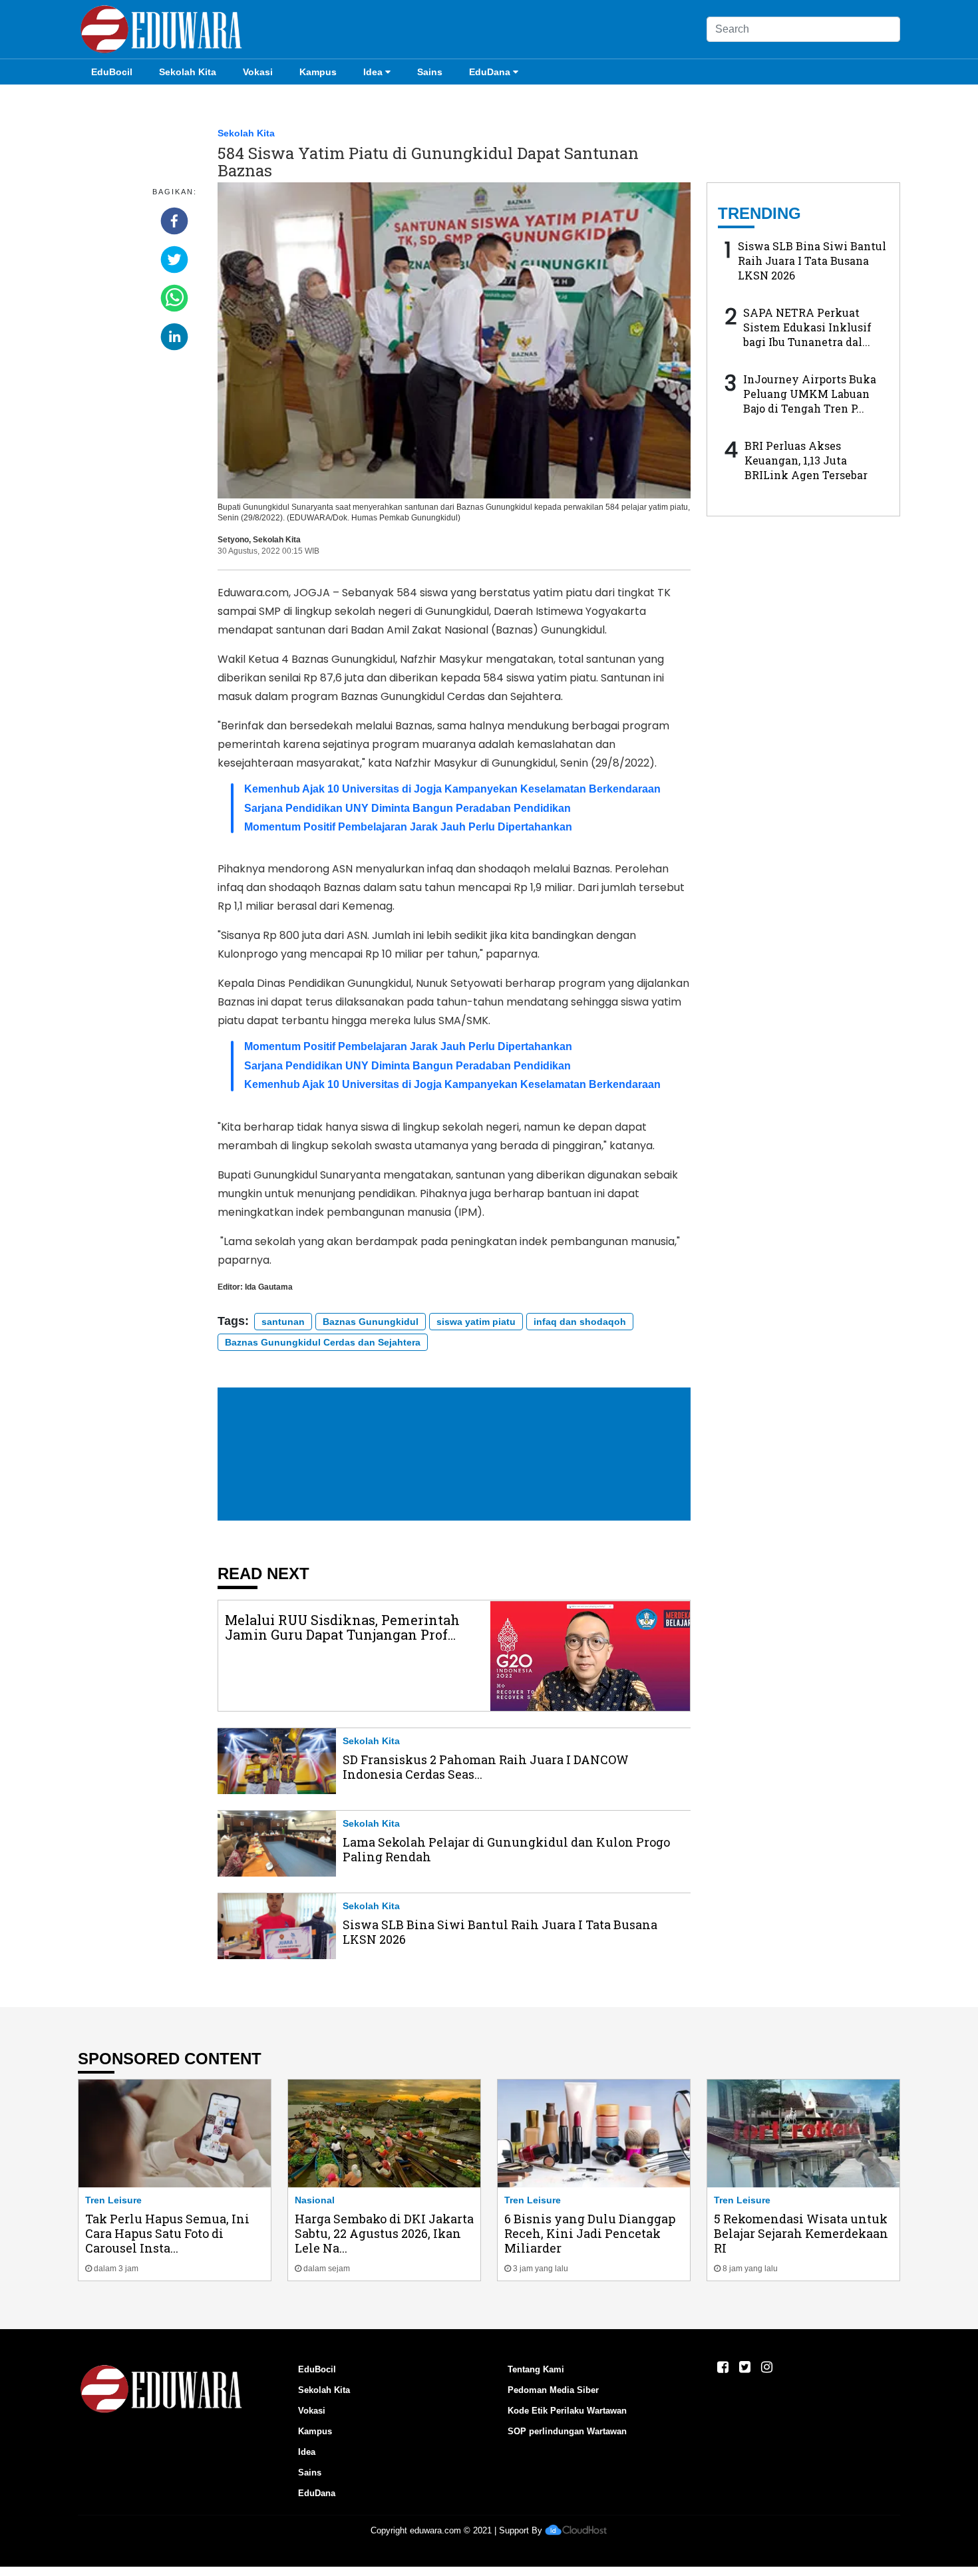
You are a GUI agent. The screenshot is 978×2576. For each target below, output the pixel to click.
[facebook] (174, 221)
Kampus (318, 72)
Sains (430, 72)
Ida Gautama (269, 1287)
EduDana (490, 72)
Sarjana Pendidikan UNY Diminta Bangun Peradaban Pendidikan (407, 808)
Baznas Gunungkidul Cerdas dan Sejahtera (323, 1342)
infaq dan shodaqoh (580, 1322)
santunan (283, 1322)
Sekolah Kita (188, 72)
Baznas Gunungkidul (371, 1322)
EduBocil (112, 72)
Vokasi (258, 72)
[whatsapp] (174, 298)
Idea (373, 72)
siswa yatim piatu (476, 1322)
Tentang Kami (536, 2369)
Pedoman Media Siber (553, 2390)
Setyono (233, 540)
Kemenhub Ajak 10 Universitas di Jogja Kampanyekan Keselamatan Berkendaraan (452, 789)
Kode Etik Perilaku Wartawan (567, 2411)
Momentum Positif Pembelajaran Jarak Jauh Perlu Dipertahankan (408, 827)
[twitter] (174, 260)
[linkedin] (174, 337)
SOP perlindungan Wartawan (567, 2431)
